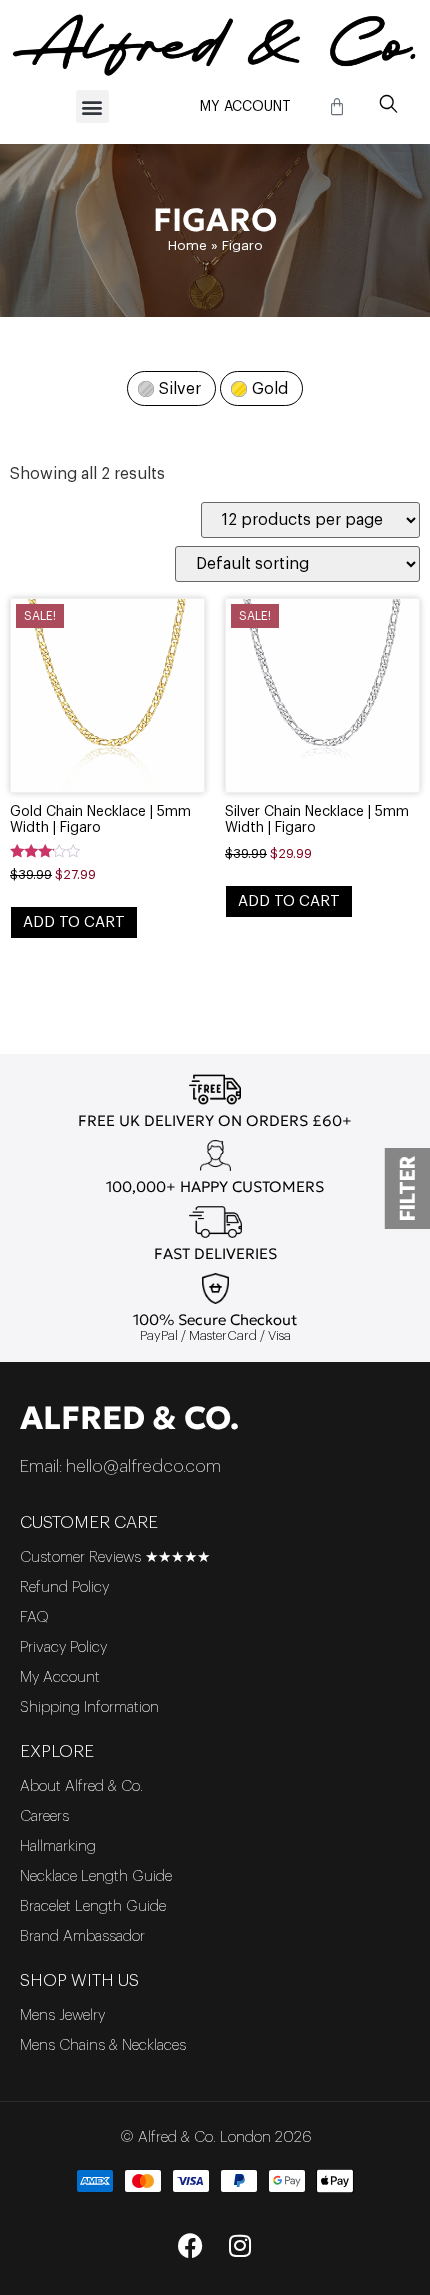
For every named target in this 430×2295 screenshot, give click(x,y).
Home (187, 245)
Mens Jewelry (62, 2015)
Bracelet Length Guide (93, 1906)
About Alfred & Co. (81, 1786)
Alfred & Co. (129, 1418)
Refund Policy (64, 1587)
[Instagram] (240, 2245)
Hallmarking (58, 1846)
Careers (44, 1816)
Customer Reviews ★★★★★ (115, 1557)
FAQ (34, 1617)
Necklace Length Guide (96, 1876)
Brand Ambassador (82, 1936)
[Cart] (337, 107)
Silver (180, 389)
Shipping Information (89, 1707)
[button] (92, 106)
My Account (245, 107)
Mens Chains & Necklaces (103, 2045)
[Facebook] (190, 2245)
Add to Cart (74, 922)
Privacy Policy (63, 1647)
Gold (270, 389)
